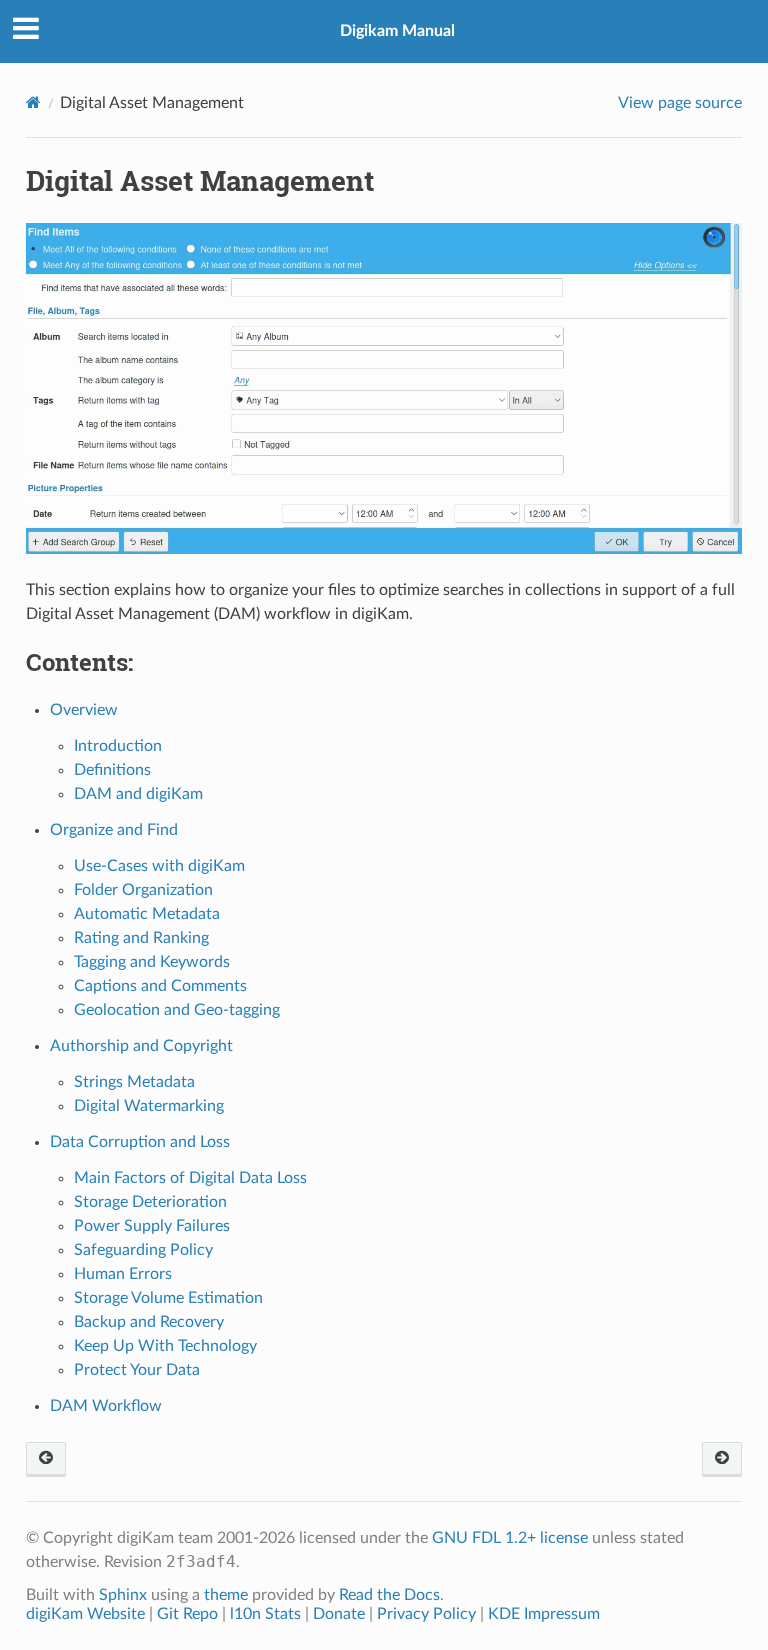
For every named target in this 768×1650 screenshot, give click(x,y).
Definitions (112, 770)
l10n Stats (265, 1614)
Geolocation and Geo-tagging (177, 1010)
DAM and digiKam (138, 794)
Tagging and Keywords (152, 962)
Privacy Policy (426, 1614)
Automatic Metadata (147, 914)
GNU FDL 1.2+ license (510, 1538)
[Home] (33, 102)
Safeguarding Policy (143, 1250)
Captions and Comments (160, 986)
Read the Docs (389, 1595)
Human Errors (123, 1274)
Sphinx (123, 1595)
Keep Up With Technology (165, 1346)
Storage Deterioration (150, 1202)
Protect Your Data (137, 1370)
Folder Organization (143, 890)
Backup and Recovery (149, 1322)
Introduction (118, 746)
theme (226, 1595)
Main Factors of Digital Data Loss (190, 1178)
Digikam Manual (397, 31)
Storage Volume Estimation (168, 1298)
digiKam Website (85, 1614)
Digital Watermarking (149, 1106)
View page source (680, 103)
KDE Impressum (544, 1614)
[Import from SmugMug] (46, 1459)
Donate (339, 1614)
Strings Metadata (134, 1082)
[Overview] (722, 1459)
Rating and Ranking (141, 938)
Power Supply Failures (152, 1226)
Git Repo (187, 1614)
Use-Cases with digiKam (159, 866)
